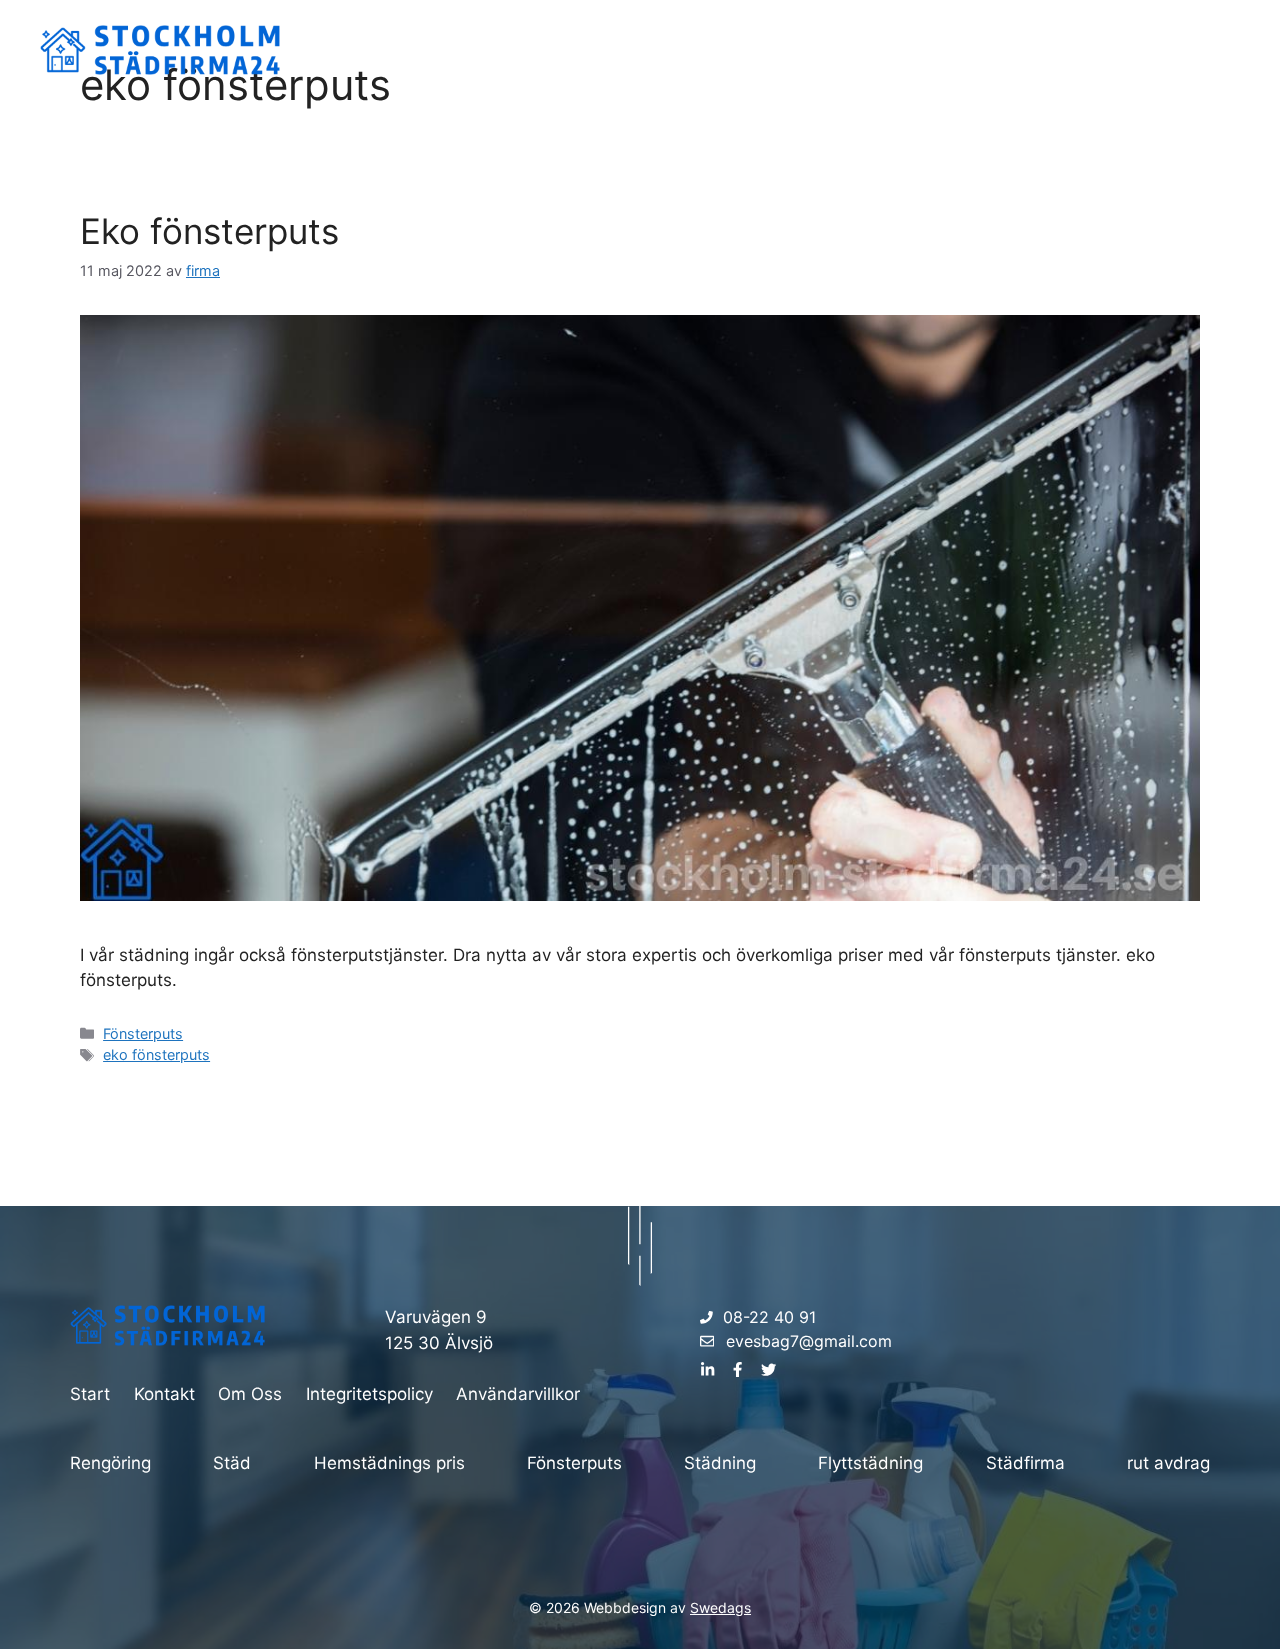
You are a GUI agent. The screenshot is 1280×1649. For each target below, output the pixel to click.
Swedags (720, 1607)
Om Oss (1099, 49)
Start (1014, 49)
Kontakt (1193, 49)
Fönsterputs (143, 1033)
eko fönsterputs (156, 1054)
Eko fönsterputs (209, 231)
